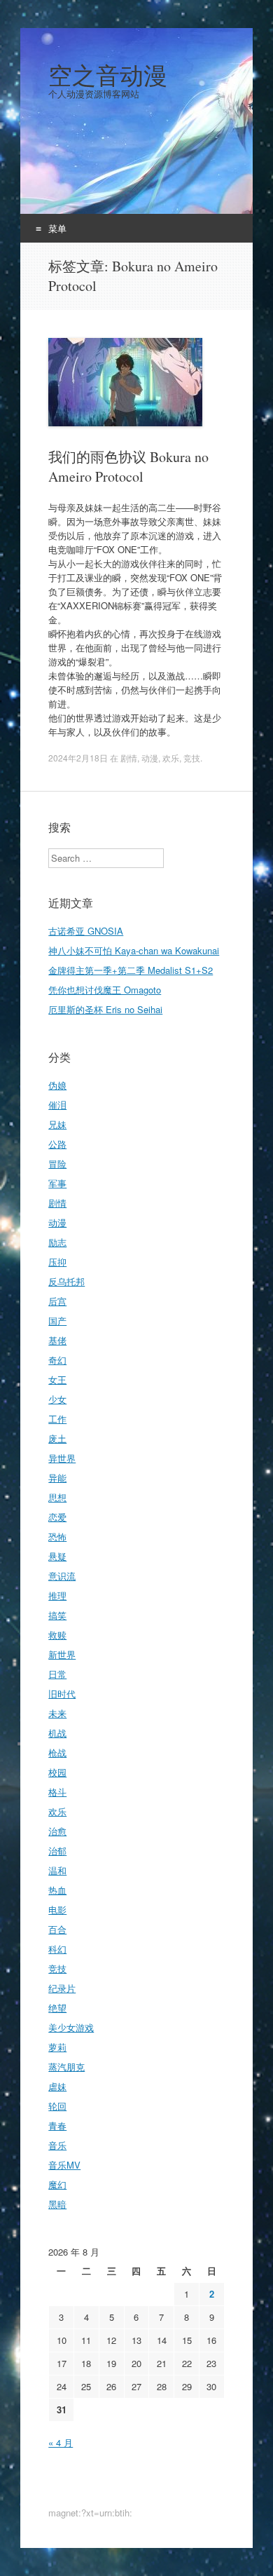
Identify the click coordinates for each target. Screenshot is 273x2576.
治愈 (57, 1831)
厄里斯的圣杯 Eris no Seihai (105, 1009)
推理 (57, 1595)
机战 (57, 1733)
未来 (57, 1713)
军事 (57, 1183)
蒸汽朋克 (66, 2067)
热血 (57, 1890)
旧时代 (62, 1694)
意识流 (62, 1576)
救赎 (57, 1635)
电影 (57, 1910)
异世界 (62, 1458)
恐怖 (57, 1537)
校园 (57, 1772)
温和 (57, 1870)
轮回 (57, 2106)
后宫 (57, 1301)
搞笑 (57, 1615)
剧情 (129, 758)
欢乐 (171, 758)
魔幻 (57, 2184)
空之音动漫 (108, 75)
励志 (57, 1242)
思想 (57, 1497)
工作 (57, 1419)
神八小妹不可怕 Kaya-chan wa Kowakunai (134, 950)
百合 (57, 1929)
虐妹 (57, 2086)
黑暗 (57, 2204)
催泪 (57, 1105)
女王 (57, 1379)
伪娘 (57, 1085)
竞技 (192, 758)
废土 (57, 1438)
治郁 (57, 1851)
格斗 (57, 1792)
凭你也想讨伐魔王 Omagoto (105, 990)
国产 (57, 1321)
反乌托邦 (66, 1281)
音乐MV (64, 2165)
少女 (57, 1399)
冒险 (57, 1164)
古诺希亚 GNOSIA (86, 931)
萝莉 (57, 2047)
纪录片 (62, 1988)
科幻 (57, 1949)
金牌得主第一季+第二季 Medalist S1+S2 (131, 970)
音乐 (57, 2145)
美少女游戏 (71, 2027)
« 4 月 (61, 2442)
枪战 (57, 1753)
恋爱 (57, 1517)
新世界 (62, 1654)
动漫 (150, 758)
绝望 (57, 2008)
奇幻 (57, 1360)
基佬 (57, 1340)
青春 (57, 2126)
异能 (57, 1478)
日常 (57, 1674)
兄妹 (57, 1124)
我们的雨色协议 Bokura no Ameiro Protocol (128, 467)
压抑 (57, 1262)
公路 (57, 1144)
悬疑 (57, 1556)
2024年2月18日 (78, 758)
